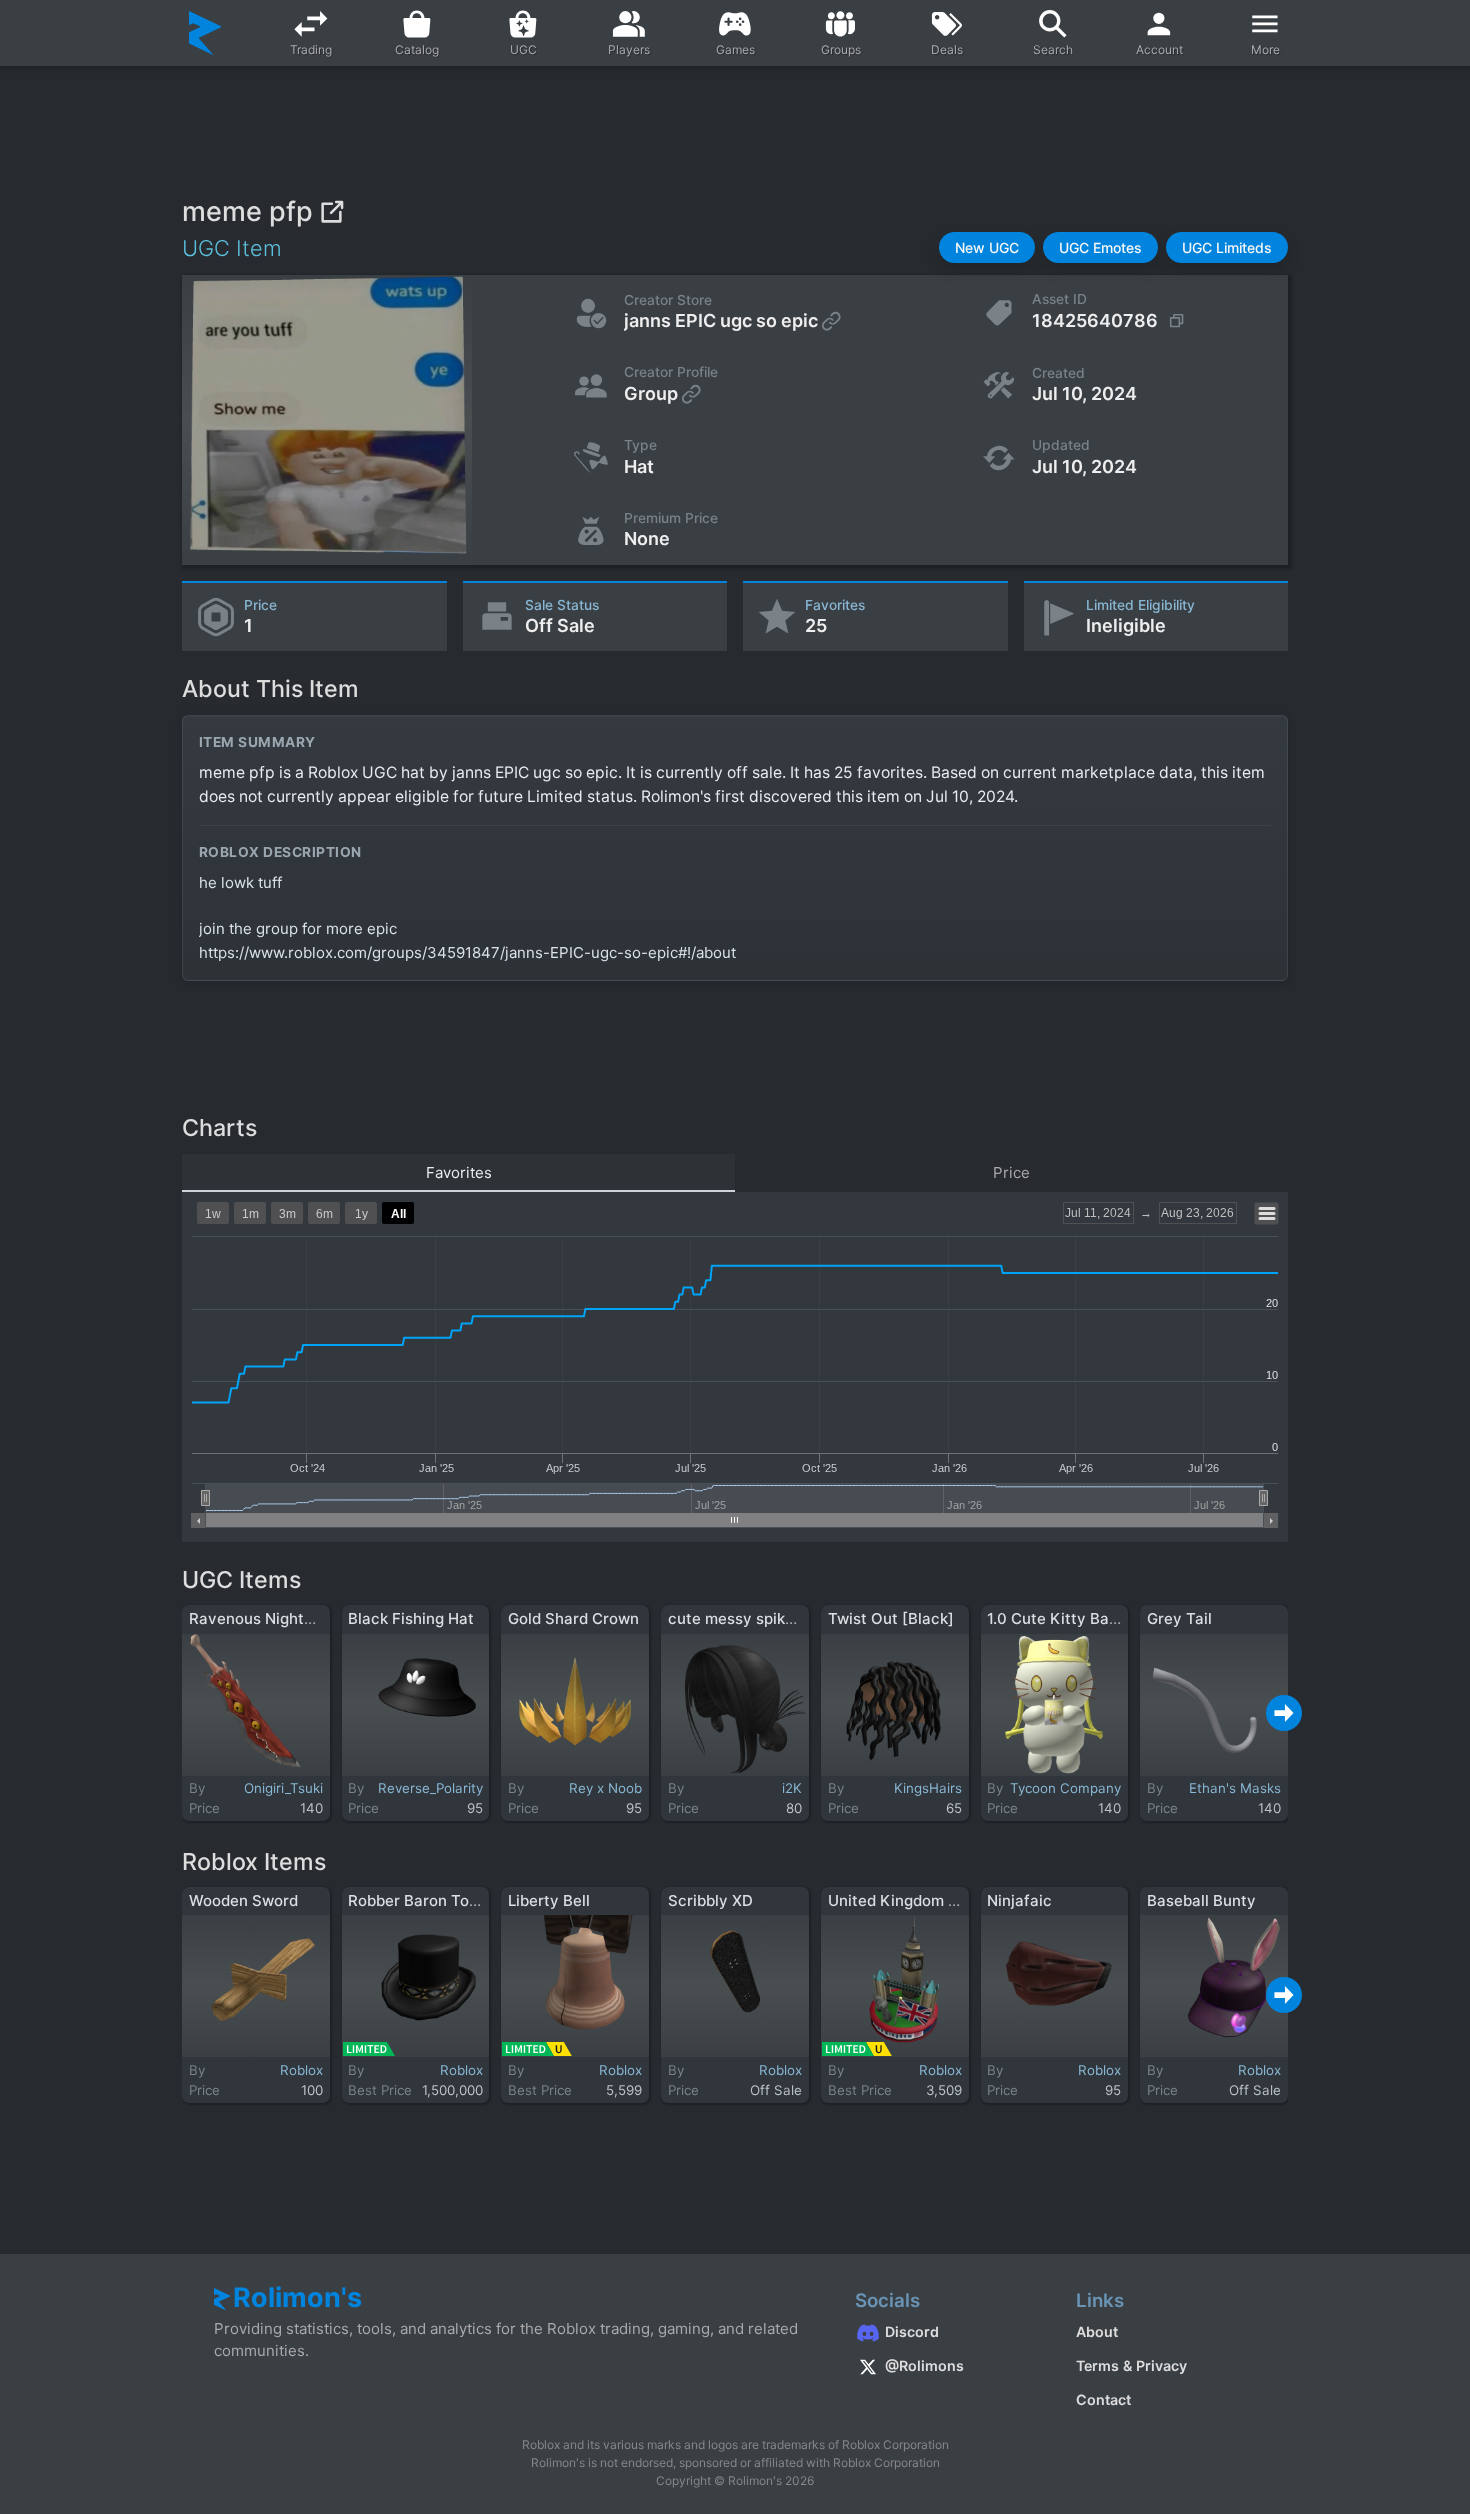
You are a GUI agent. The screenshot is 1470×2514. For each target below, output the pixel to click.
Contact (1103, 2399)
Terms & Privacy (1131, 2365)
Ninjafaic (1019, 1900)
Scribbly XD (710, 1900)
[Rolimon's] (205, 33)
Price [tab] (1011, 1172)
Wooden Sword (243, 1900)
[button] (987, 247)
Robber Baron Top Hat (428, 1900)
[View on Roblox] (331, 211)
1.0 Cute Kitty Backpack (1074, 1618)
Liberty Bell (549, 1900)
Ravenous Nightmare (265, 1618)
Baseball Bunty (1201, 1900)
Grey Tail (1179, 1618)
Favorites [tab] (459, 1172)
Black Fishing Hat (411, 1618)
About (1097, 2331)
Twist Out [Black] (891, 1618)
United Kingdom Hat (901, 1900)
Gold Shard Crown (573, 1618)
